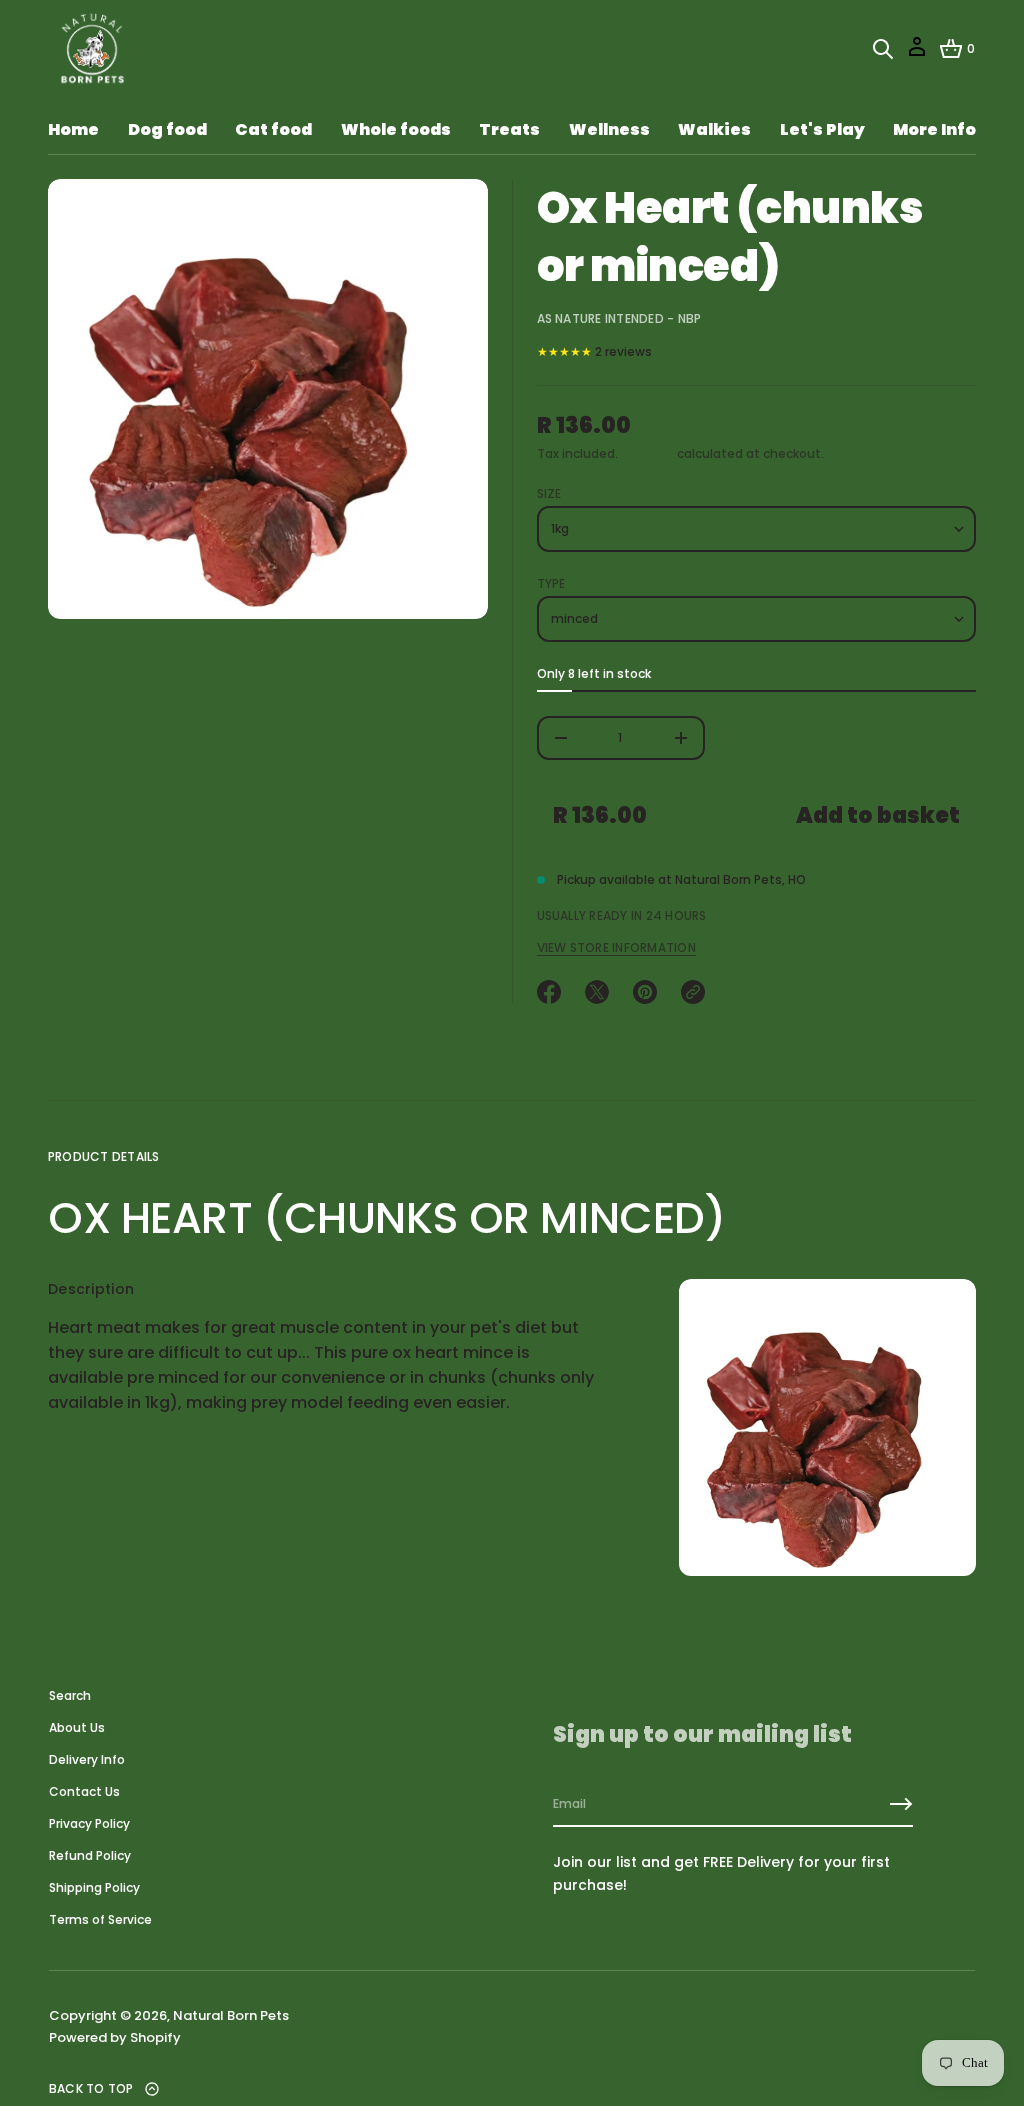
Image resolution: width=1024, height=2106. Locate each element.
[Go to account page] (917, 53)
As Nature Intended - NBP (619, 318)
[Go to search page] (883, 49)
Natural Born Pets (231, 2015)
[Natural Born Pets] (89, 49)
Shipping (647, 453)
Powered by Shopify (115, 2037)
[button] (883, 49)
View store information (616, 948)
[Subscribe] (901, 1804)
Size (549, 494)
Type (551, 584)
